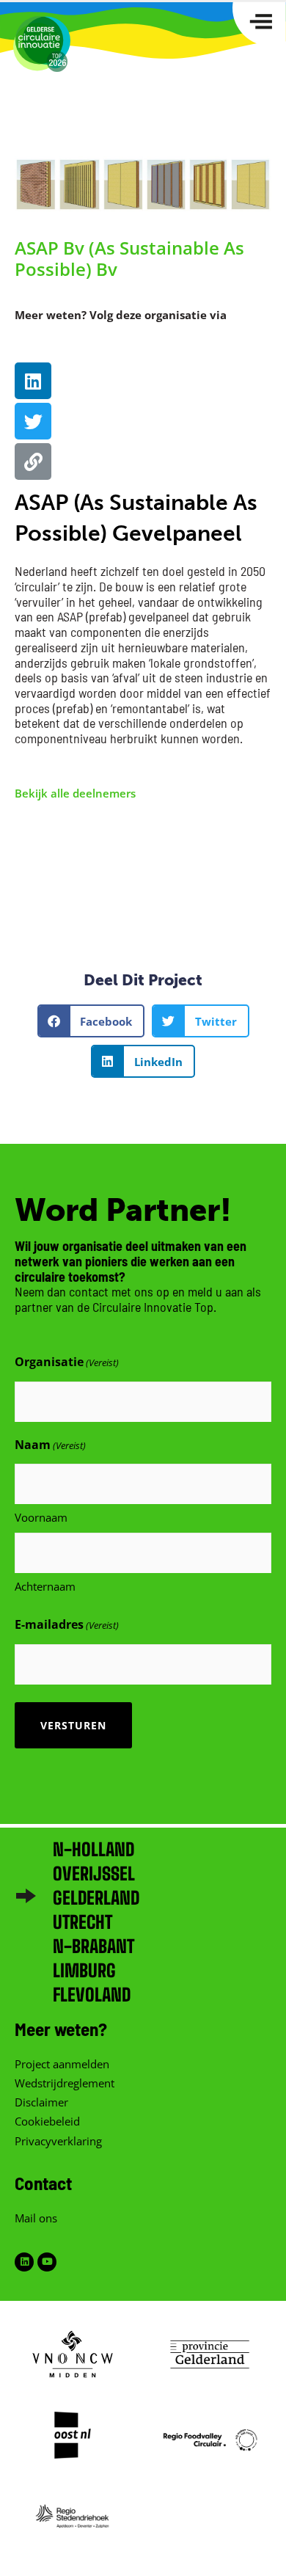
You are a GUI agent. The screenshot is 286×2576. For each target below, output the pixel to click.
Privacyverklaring (58, 2141)
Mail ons (36, 2218)
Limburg (84, 1970)
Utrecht (82, 1922)
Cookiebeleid (47, 2121)
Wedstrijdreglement (65, 2083)
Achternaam (45, 1586)
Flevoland (92, 1995)
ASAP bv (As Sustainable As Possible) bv (129, 258)
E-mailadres (67, 1624)
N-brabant (93, 1946)
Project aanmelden (62, 2064)
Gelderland (96, 1898)
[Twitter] (33, 421)
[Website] (33, 461)
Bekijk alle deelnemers (75, 793)
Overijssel (94, 1873)
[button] (91, 1021)
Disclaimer (41, 2102)
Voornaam (41, 1517)
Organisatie (67, 1362)
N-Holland (93, 1849)
